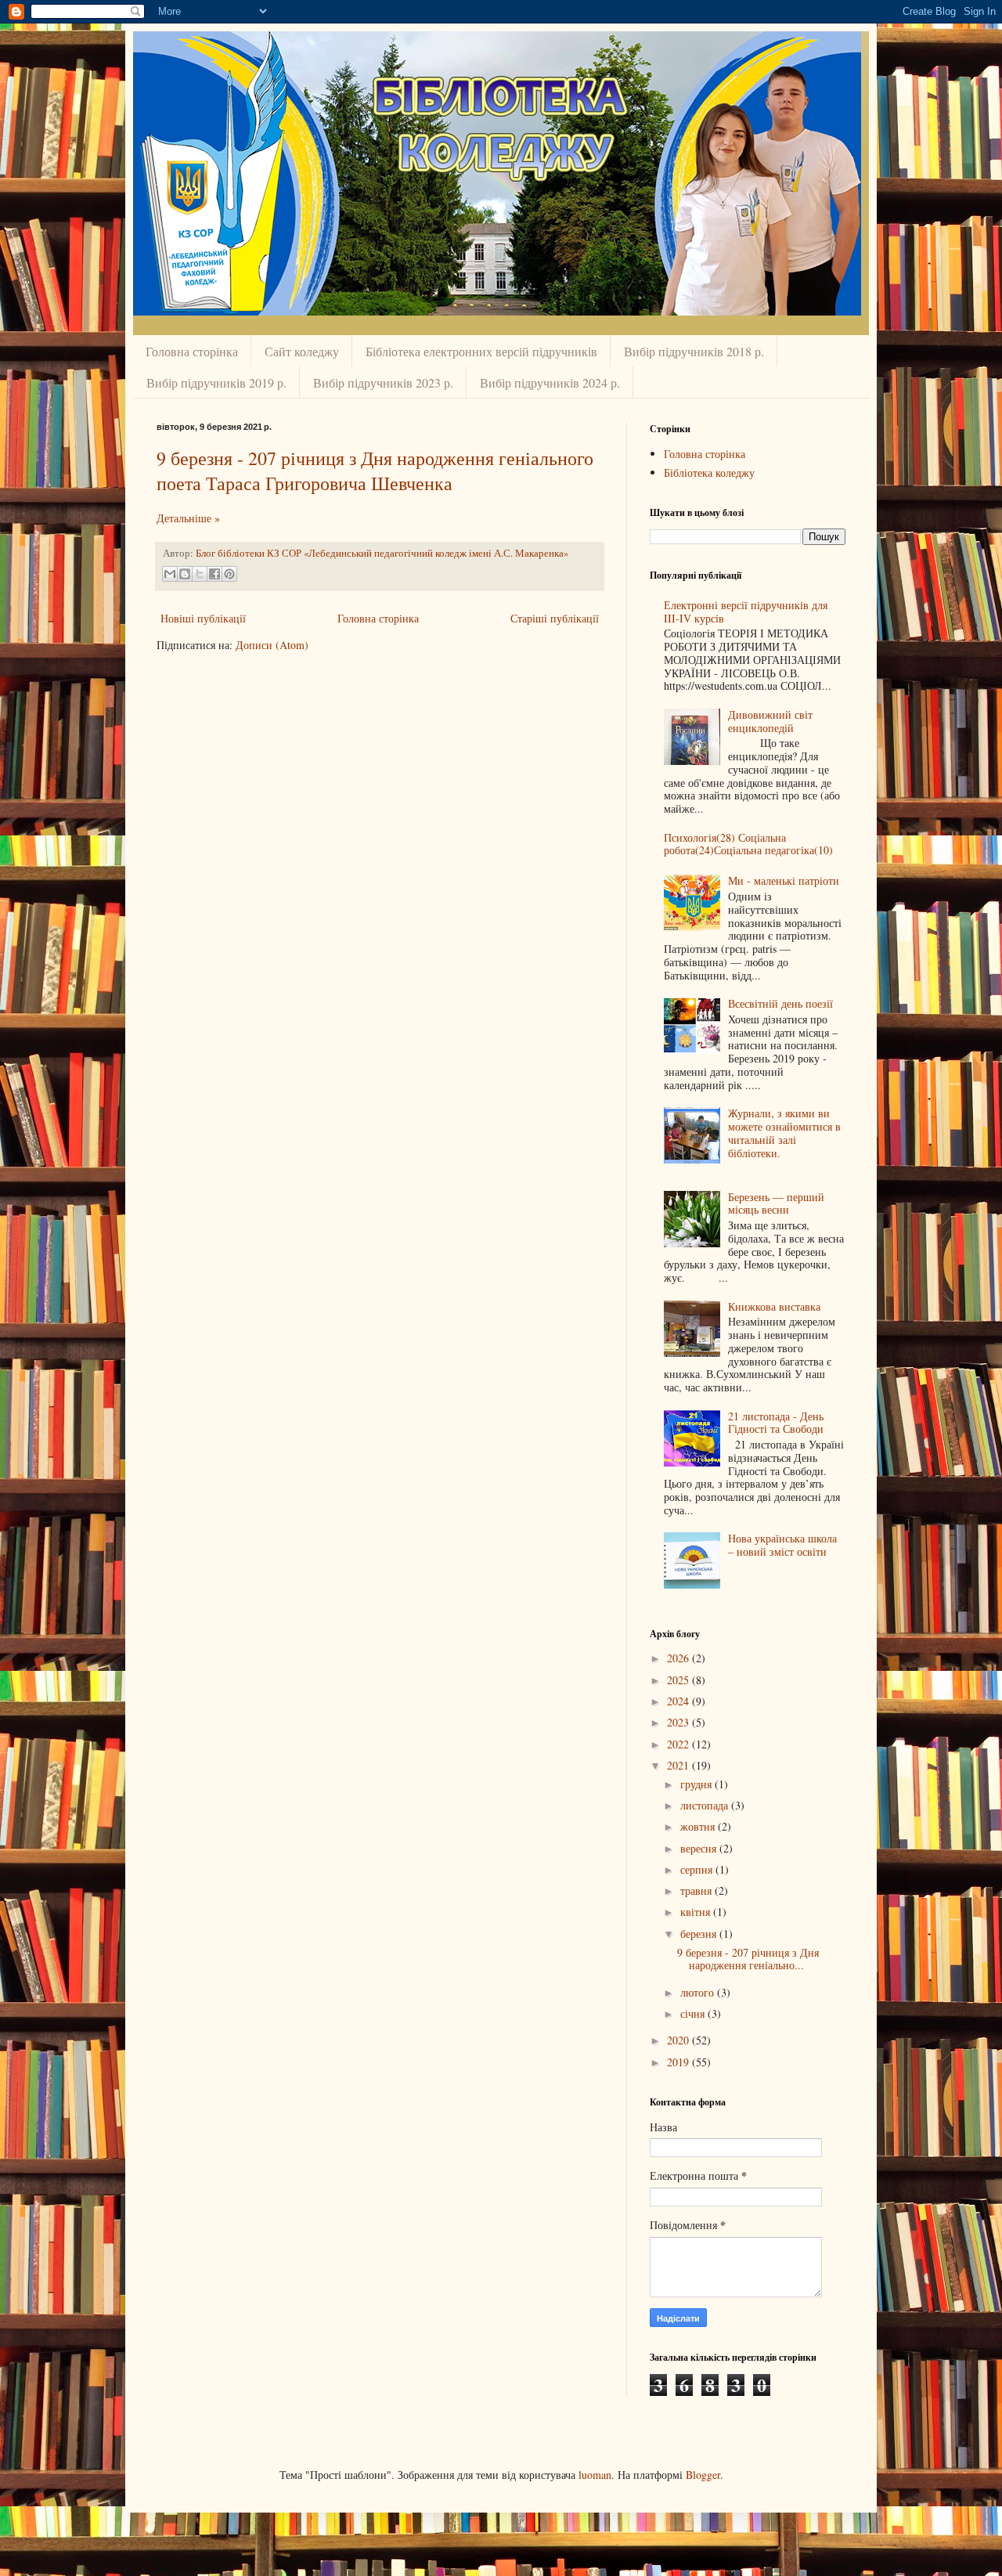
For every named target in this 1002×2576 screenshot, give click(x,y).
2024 (679, 1701)
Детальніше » (188, 518)
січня (694, 2013)
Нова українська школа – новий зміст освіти (782, 1545)
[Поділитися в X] (200, 574)
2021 (679, 1765)
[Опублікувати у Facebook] (214, 574)
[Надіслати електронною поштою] (170, 574)
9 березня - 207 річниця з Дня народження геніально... (748, 1959)
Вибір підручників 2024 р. (550, 382)
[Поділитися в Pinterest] (229, 574)
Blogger (703, 2475)
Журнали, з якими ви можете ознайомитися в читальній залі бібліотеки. (784, 1133)
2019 (679, 2062)
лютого (699, 1992)
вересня (700, 1848)
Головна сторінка (192, 351)
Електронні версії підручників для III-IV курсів (746, 612)
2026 (679, 1658)
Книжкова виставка (774, 1306)
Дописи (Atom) (272, 645)
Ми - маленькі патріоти (784, 880)
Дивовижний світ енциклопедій (770, 721)
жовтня (699, 1826)
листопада (706, 1805)
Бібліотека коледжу (709, 473)
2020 (679, 2040)
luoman (595, 2475)
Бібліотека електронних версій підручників (481, 351)
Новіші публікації (203, 618)
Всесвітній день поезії (780, 1003)
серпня (698, 1869)
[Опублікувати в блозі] (185, 574)
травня (697, 1891)
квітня (697, 1912)
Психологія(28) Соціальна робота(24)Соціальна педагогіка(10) (748, 844)
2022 (679, 1744)
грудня (697, 1784)
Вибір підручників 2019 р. (216, 382)
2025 (679, 1680)
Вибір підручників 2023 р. (383, 382)
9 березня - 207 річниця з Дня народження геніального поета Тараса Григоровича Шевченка (375, 471)
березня (700, 1934)
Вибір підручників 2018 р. (694, 351)
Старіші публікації (555, 618)
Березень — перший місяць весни (776, 1203)
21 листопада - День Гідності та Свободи (776, 1423)
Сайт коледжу (302, 351)
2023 (679, 1722)
